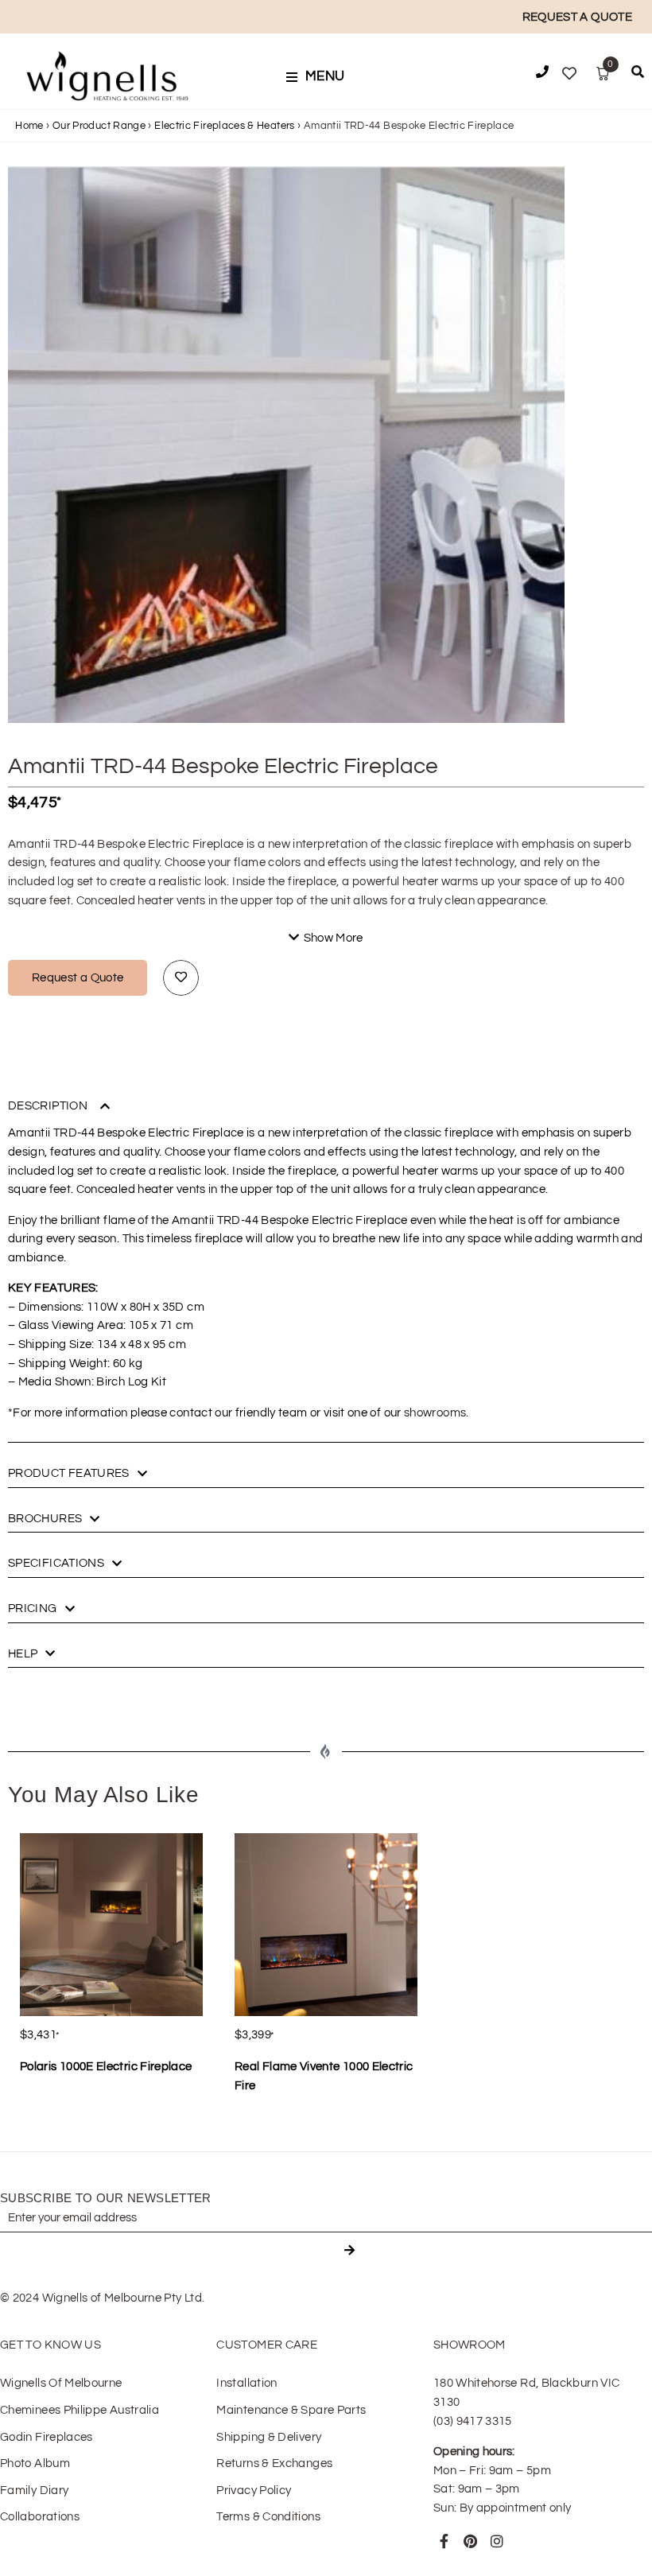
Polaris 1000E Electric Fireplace (106, 2067)
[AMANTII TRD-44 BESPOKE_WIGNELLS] (286, 445)
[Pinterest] (471, 2541)
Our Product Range (99, 126)
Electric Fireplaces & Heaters (224, 126)
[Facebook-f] (444, 2541)
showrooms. (437, 1413)
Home (29, 126)
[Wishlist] (569, 74)
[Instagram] (498, 2541)
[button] (320, 77)
